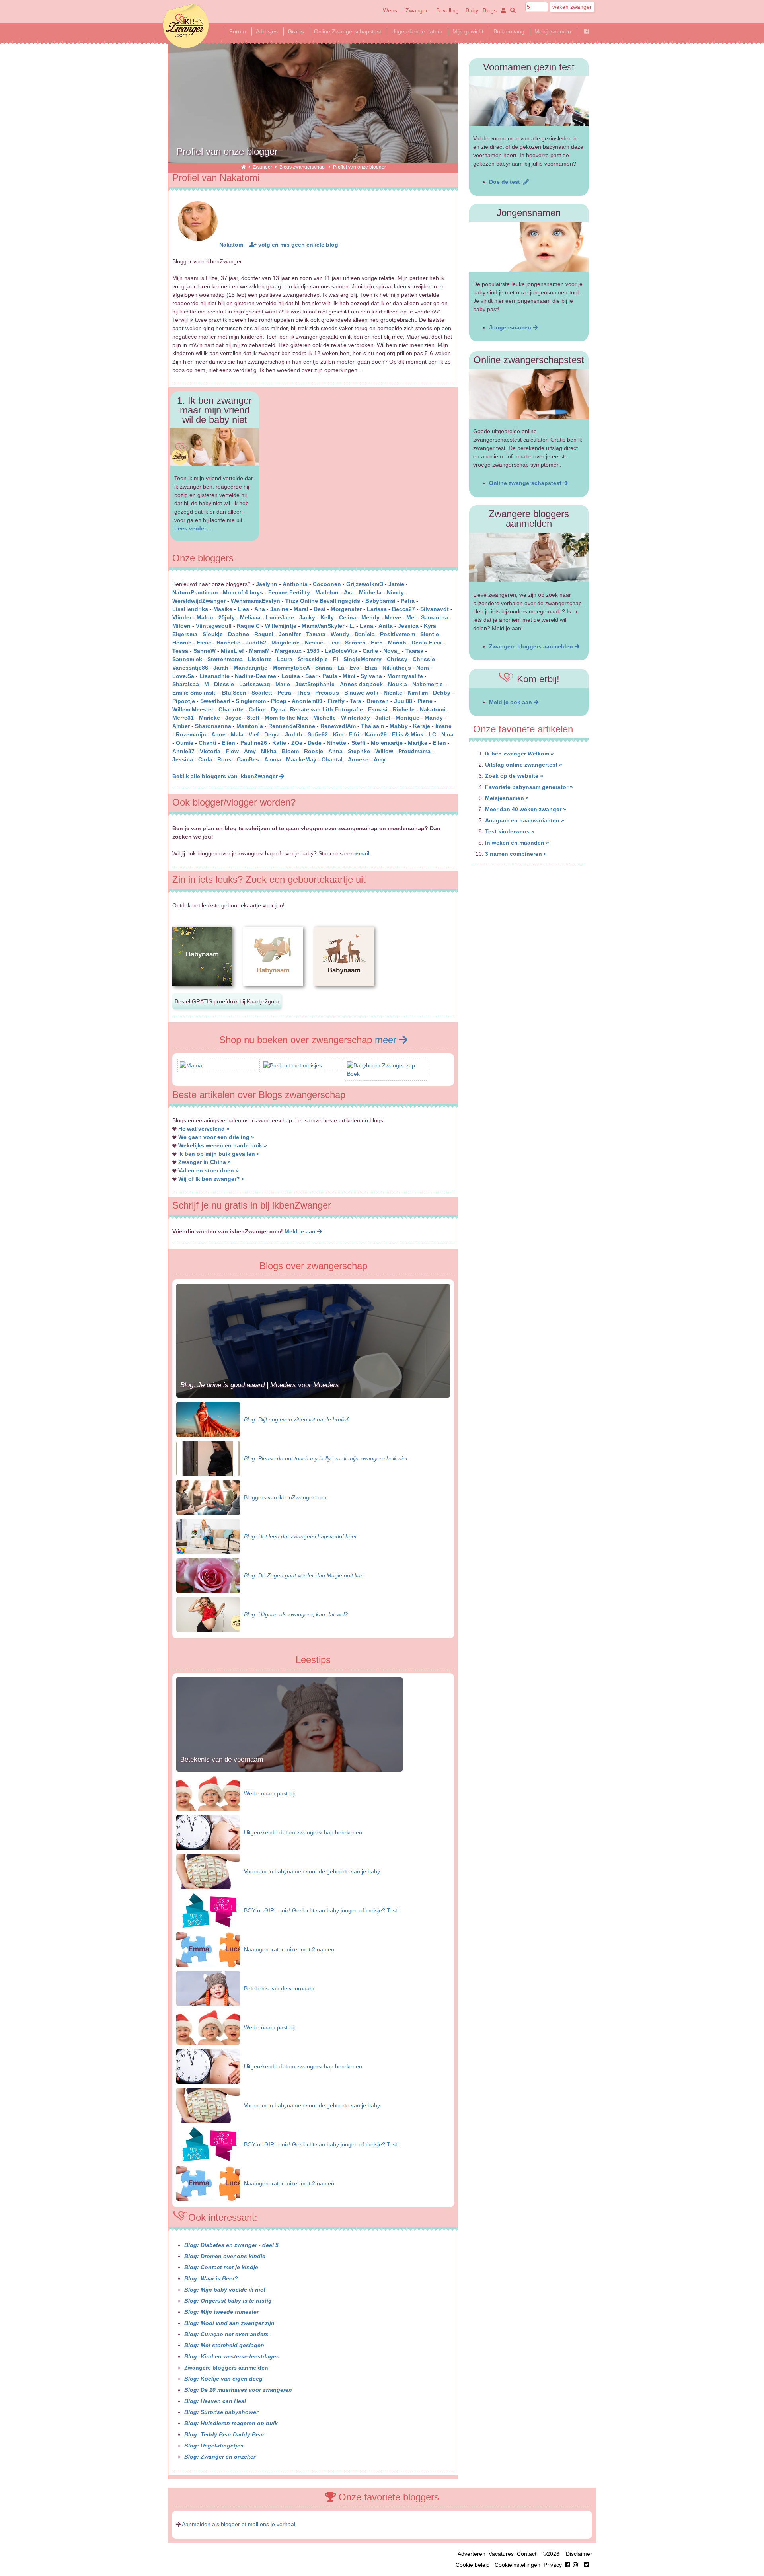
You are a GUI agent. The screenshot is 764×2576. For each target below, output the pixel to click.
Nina (447, 734)
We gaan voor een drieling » (216, 1137)
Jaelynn (267, 584)
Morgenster (346, 609)
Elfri (354, 734)
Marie (283, 684)
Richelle (404, 709)
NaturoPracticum (195, 592)
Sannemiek (187, 659)
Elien (228, 743)
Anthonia (295, 584)
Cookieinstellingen (517, 2565)
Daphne (239, 634)
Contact (527, 2554)
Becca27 (403, 609)
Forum (238, 31)
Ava (349, 592)
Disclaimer (579, 2554)
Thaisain (373, 726)
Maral (301, 609)
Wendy (340, 634)
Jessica (408, 626)
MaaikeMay (301, 759)
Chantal (332, 759)
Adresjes (267, 31)
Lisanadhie (214, 676)
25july (227, 617)
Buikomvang (509, 31)
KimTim (418, 693)
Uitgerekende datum (417, 31)
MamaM (259, 651)
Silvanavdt (435, 609)
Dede (315, 743)
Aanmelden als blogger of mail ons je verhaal (239, 2524)
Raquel (264, 634)
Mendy (370, 617)
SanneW (205, 651)
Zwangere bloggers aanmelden (226, 2368)
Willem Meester (193, 709)
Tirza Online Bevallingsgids (323, 601)
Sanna (324, 668)
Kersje (422, 726)
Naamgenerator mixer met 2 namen (289, 1949)
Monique (407, 718)
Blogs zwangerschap (303, 167)
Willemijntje (281, 626)
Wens (390, 10)
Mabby (399, 726)
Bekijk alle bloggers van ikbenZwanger (226, 776)
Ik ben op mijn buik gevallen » (219, 1154)
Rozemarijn (191, 734)
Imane (443, 726)
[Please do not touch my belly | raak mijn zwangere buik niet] (208, 1458)
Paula (330, 676)
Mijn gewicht (468, 31)
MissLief (232, 651)
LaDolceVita (341, 651)
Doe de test (506, 182)
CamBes (248, 759)
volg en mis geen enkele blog (297, 245)
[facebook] (573, 2565)
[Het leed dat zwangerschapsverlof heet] (208, 1536)
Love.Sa (183, 676)
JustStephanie (315, 684)
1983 (313, 651)
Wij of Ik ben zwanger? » (211, 1179)
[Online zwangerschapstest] (529, 394)
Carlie (370, 651)
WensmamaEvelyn (256, 601)
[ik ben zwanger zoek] (512, 10)
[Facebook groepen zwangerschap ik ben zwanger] (587, 31)
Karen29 (376, 734)
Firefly (336, 701)
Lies (243, 609)
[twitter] (587, 2565)
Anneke (358, 759)
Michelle (325, 718)
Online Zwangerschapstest (348, 31)
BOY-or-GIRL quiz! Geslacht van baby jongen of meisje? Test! (321, 1910)
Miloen (181, 626)
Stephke (359, 751)
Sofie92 (318, 734)
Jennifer (290, 634)
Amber (181, 726)
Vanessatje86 (190, 668)
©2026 (551, 2554)
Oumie (185, 743)
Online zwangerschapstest (526, 483)
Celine (257, 709)
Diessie (224, 684)
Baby (472, 10)
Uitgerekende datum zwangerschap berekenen (303, 1832)
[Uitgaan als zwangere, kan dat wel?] (208, 1614)
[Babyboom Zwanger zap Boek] (386, 1074)
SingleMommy (363, 659)
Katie (279, 743)
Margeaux (288, 651)
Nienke (393, 693)
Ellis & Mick (408, 734)
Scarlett (262, 693)
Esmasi (378, 709)
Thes (303, 693)
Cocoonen (327, 584)
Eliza (371, 668)
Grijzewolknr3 (365, 584)
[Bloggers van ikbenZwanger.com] (208, 1497)
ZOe (297, 743)
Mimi (349, 676)
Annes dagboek (361, 684)
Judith (294, 734)
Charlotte (231, 709)
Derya (272, 734)
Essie (204, 643)
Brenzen (378, 701)
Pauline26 (254, 743)
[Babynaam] (202, 993)
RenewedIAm (338, 726)
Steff (253, 718)
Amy (250, 751)
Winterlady (356, 718)
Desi (320, 609)
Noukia (398, 684)
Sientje (430, 634)
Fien (377, 643)
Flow (232, 751)
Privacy (553, 2565)
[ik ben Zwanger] (243, 167)
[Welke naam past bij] (208, 1793)
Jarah (221, 668)
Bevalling (447, 10)
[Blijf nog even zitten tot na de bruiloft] (208, 1419)
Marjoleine (286, 643)
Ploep (279, 701)
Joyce (233, 718)
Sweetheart (215, 701)
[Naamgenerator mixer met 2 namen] (208, 1949)
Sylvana (371, 676)
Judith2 (256, 643)
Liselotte (260, 659)
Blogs (490, 10)
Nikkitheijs (397, 668)
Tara (356, 701)
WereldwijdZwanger (199, 601)
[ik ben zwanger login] (502, 10)
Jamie (396, 584)
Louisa (291, 676)
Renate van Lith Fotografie (326, 709)
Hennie (182, 643)
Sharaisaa (186, 684)
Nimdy (395, 592)
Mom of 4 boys (243, 592)
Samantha (435, 617)
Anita (386, 626)
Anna (335, 751)
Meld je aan (301, 1231)
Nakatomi (232, 245)
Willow (384, 751)
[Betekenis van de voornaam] (289, 1770)
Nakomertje (428, 684)
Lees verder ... (193, 528)
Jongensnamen (511, 327)
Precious (327, 693)
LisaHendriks (190, 609)
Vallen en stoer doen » (209, 1170)
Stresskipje (313, 659)
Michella (370, 592)
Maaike (223, 609)
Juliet (383, 718)
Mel (411, 617)
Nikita (269, 751)
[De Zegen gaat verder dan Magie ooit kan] (208, 1575)
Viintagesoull (214, 626)
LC (432, 734)
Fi (336, 659)
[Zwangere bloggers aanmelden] (529, 558)
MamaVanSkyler (323, 626)
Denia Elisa (427, 643)
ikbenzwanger (186, 26)
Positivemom (398, 634)
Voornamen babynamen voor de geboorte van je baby (312, 1871)
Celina (348, 617)
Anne (218, 734)
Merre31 (183, 718)
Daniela (365, 634)
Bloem (290, 751)
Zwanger (417, 10)
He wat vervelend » (204, 1129)
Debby (442, 693)
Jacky (307, 617)
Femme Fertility (289, 592)
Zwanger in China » (205, 1162)
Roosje (314, 751)
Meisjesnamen (553, 31)
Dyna (278, 709)
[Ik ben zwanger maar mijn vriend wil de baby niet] (215, 447)
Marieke (210, 718)
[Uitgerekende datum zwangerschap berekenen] (208, 1832)
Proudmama (414, 751)
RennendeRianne (292, 726)
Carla (205, 759)
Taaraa (414, 651)
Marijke (418, 743)
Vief (254, 734)
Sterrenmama (225, 659)
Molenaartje (387, 743)
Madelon (327, 592)
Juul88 (403, 701)
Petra (408, 601)
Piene (425, 701)
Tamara (316, 634)
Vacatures (501, 2554)
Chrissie (424, 659)
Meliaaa (250, 617)
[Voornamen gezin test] (529, 101)
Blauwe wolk (361, 693)
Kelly (327, 617)
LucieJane (280, 617)
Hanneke (228, 643)
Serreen (355, 643)
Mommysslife (405, 676)
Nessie (314, 643)
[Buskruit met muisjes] (293, 1065)
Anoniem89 (307, 701)
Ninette (336, 743)
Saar (311, 676)
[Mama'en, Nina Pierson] (191, 1065)
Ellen (439, 743)
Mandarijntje (250, 668)
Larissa (377, 609)
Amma (273, 759)
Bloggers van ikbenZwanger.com (285, 1497)
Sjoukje (213, 634)
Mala (237, 734)
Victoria (210, 751)
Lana (366, 626)
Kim (338, 734)
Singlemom (251, 701)
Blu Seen (234, 693)
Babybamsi (380, 601)
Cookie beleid (473, 2565)
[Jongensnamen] (529, 247)
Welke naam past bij (269, 1793)
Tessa (180, 651)
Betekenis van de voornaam (222, 1759)
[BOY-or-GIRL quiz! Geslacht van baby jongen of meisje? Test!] (208, 1910)
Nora (423, 668)
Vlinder (182, 617)
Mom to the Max (286, 718)
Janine (279, 609)
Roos (224, 759)
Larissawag (255, 684)
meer (387, 1040)
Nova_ (392, 651)
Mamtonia (250, 726)
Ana (260, 609)
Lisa (334, 643)
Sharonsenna (213, 726)
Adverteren (472, 2554)
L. (352, 626)
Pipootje (184, 701)
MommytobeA (291, 668)
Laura (285, 659)
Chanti (208, 743)
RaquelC (248, 626)
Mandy (434, 718)
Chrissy (397, 659)
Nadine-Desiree (255, 676)
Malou (205, 617)
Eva (354, 668)
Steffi (359, 743)
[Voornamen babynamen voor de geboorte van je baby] (208, 1871)
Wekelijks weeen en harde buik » (223, 1145)
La (341, 668)
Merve (393, 617)
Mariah (397, 643)
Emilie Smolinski (195, 693)
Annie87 (183, 751)
